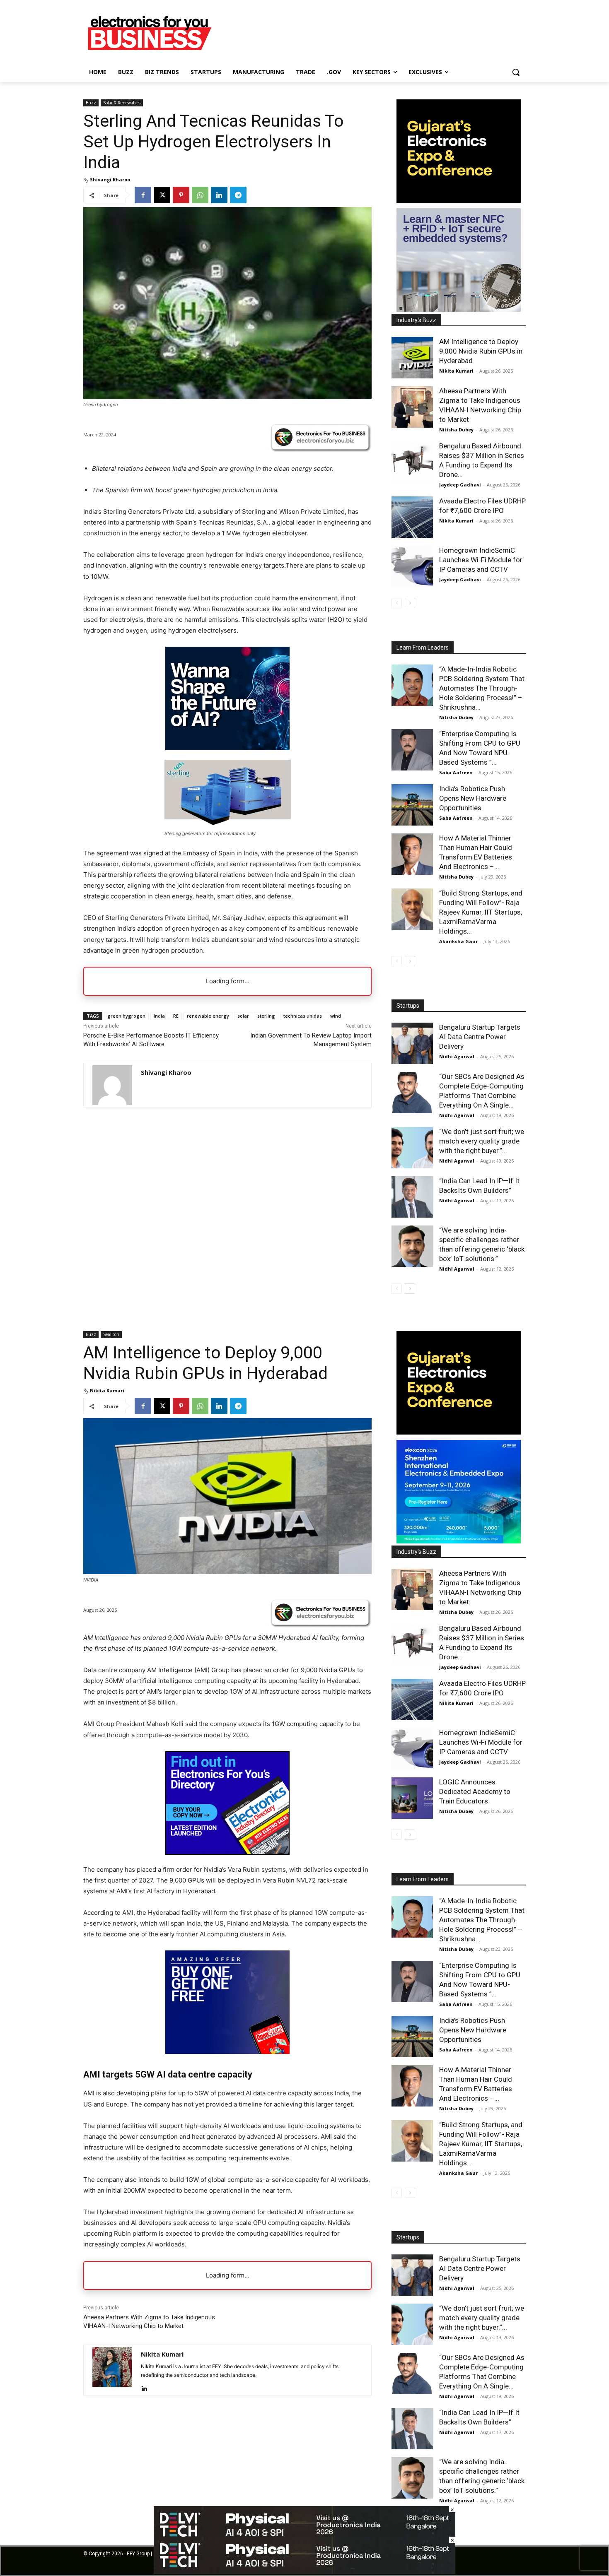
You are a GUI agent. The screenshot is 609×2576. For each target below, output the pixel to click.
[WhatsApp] (200, 195)
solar (243, 1016)
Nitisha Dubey (456, 430)
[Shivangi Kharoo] (112, 1085)
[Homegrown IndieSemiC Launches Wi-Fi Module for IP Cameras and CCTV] (412, 566)
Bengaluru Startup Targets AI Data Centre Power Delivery (480, 1037)
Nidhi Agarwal (457, 1056)
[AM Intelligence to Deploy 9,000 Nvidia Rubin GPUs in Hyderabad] (412, 358)
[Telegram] (238, 195)
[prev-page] (397, 603)
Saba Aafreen (456, 772)
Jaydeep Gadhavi (460, 485)
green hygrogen (126, 1016)
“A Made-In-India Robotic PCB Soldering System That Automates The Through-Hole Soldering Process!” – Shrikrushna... (482, 688)
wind (336, 1016)
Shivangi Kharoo (110, 179)
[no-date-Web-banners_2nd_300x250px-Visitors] (227, 748)
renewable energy (208, 1016)
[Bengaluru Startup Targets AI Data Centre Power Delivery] (412, 1043)
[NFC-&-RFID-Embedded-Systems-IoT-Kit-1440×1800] (459, 309)
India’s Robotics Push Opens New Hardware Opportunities (473, 798)
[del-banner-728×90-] (304, 2572)
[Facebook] (143, 195)
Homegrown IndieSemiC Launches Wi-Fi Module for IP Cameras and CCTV (481, 560)
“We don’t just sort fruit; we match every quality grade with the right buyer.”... (482, 1141)
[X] (162, 195)
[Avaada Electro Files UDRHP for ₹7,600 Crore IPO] (412, 517)
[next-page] (410, 603)
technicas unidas (303, 1016)
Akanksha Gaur (458, 941)
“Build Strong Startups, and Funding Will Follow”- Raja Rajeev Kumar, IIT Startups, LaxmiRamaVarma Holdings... (481, 912)
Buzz (91, 103)
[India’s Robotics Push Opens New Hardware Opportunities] (412, 805)
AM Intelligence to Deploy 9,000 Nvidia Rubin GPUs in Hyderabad (481, 351)
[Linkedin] (219, 195)
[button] (516, 72)
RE (176, 1016)
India (159, 1016)
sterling (266, 1016)
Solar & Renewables (122, 103)
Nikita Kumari (456, 371)
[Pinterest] (181, 195)
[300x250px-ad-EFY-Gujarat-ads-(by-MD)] (459, 201)
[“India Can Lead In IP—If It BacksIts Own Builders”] (412, 1197)
